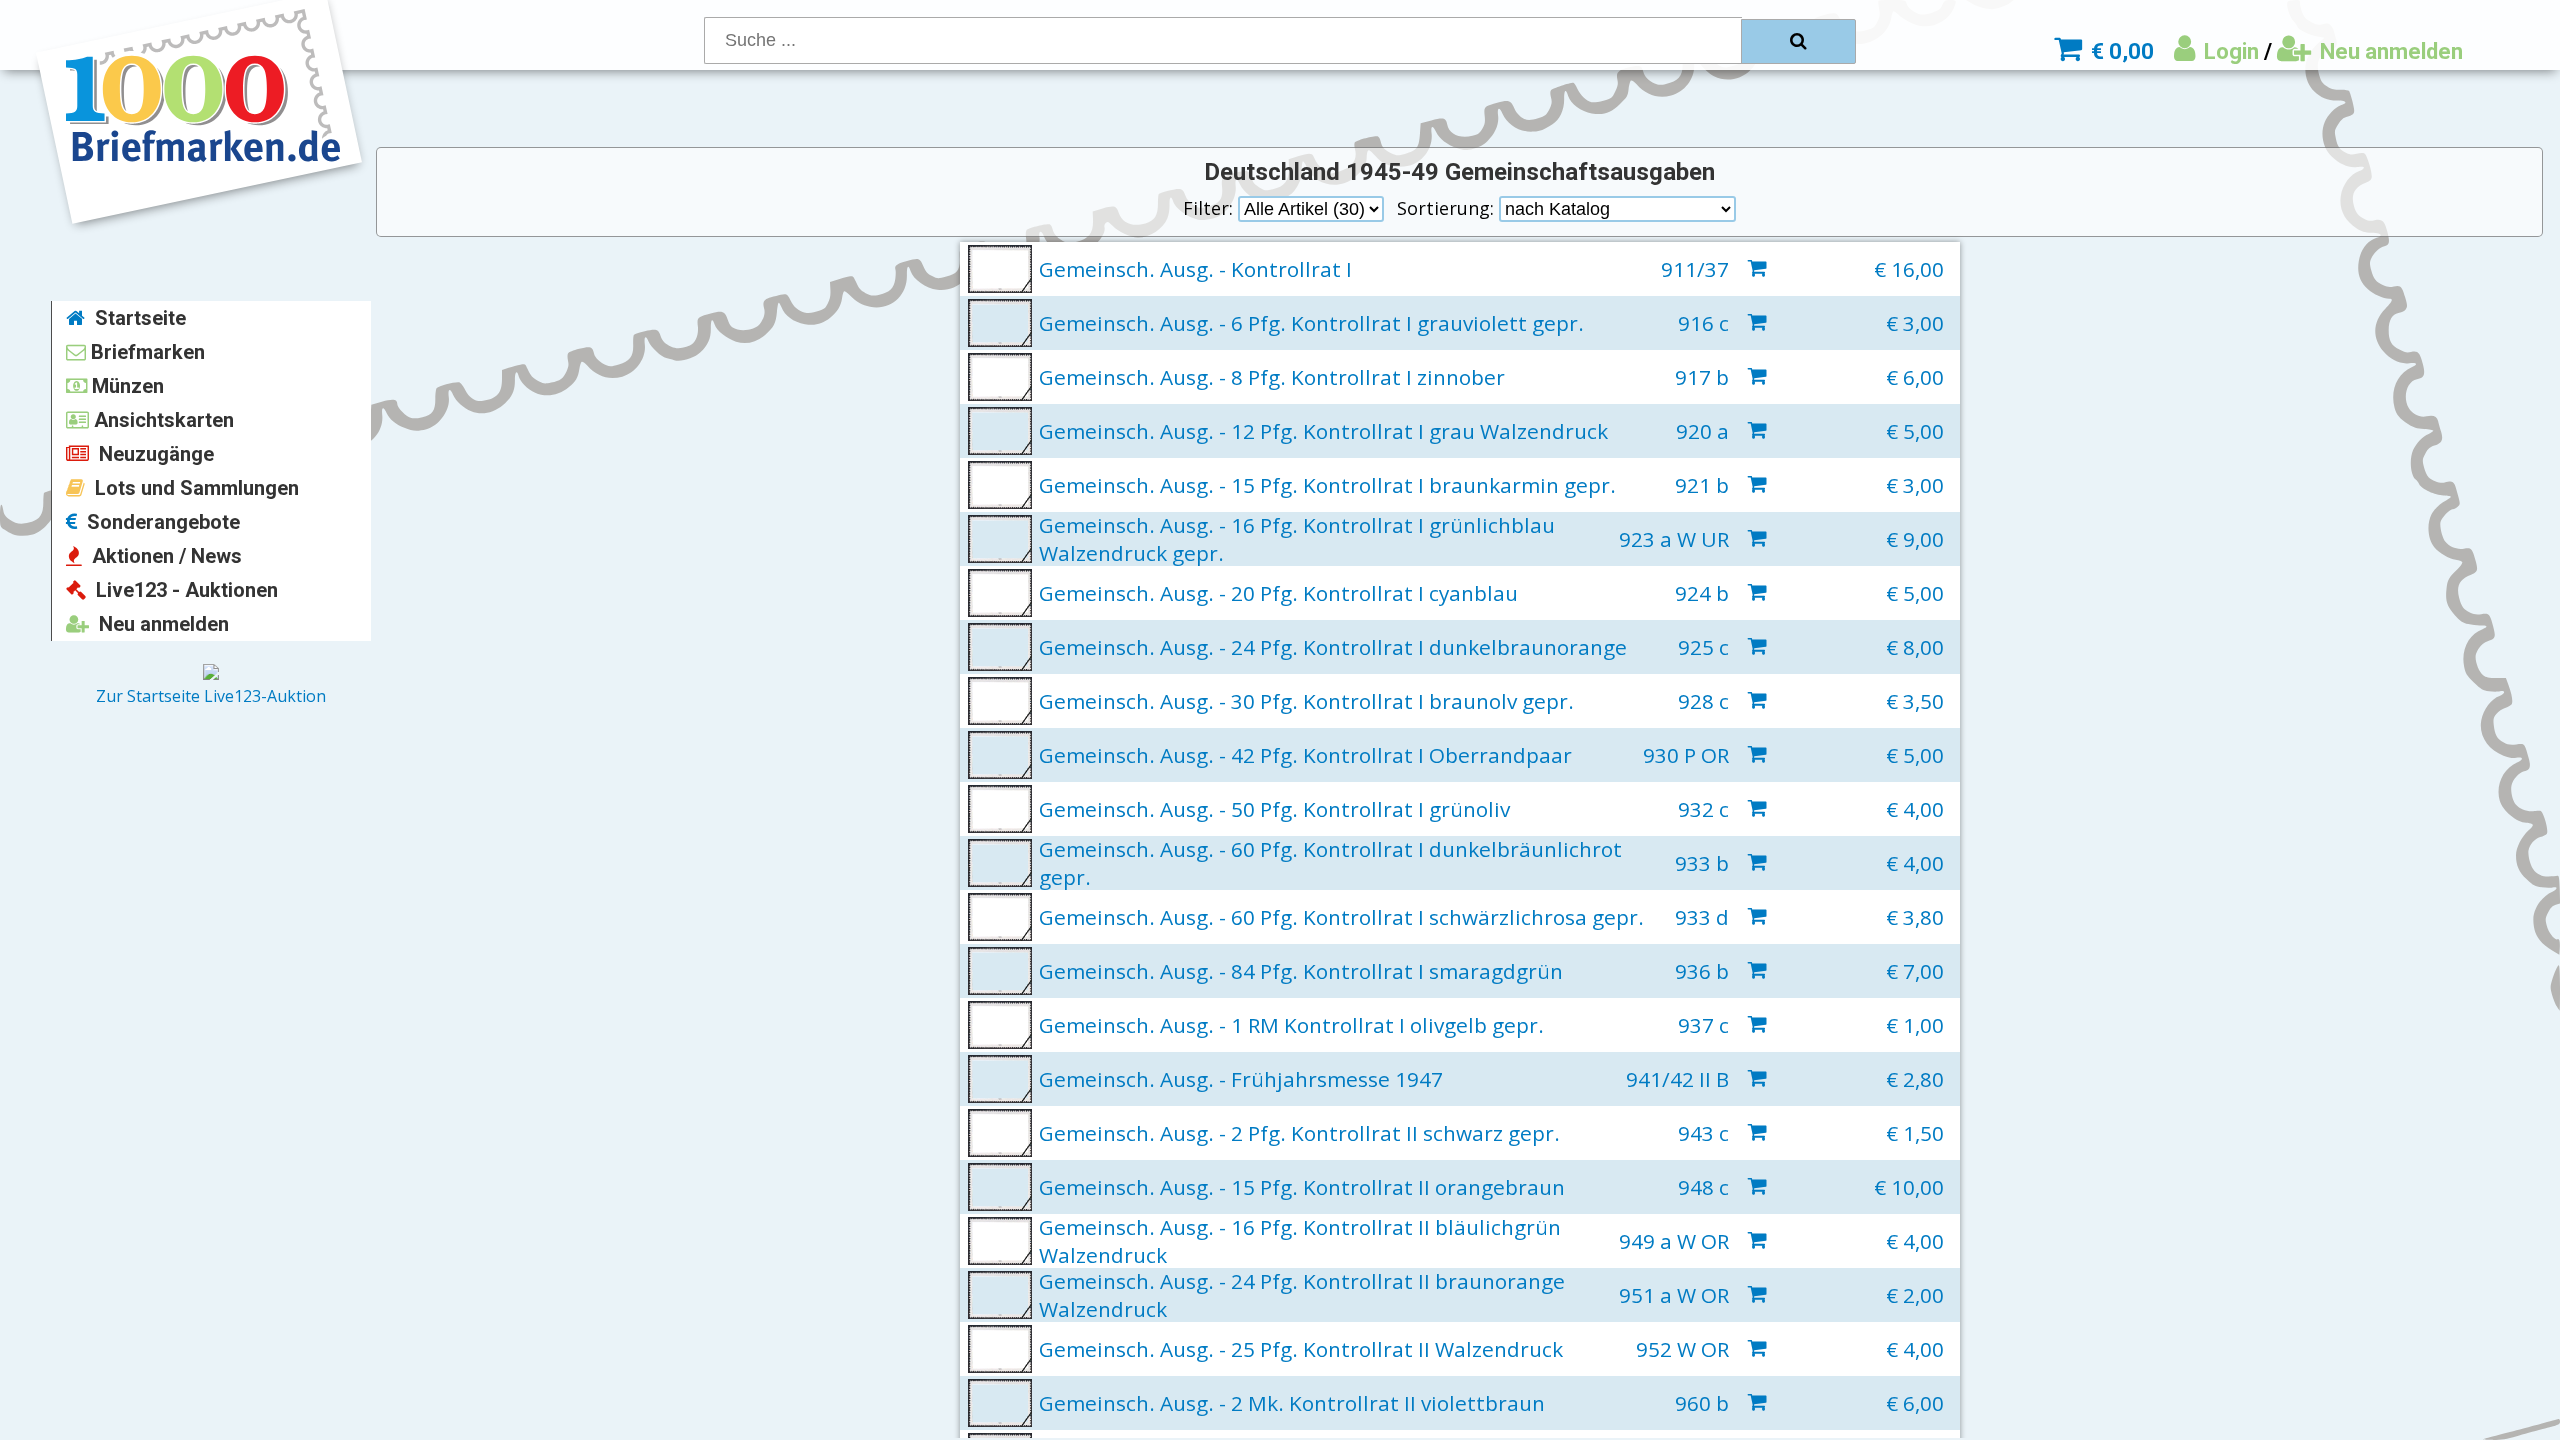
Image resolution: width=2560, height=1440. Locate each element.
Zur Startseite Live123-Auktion (211, 696)
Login (2229, 51)
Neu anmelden (2389, 51)
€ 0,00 (2120, 51)
